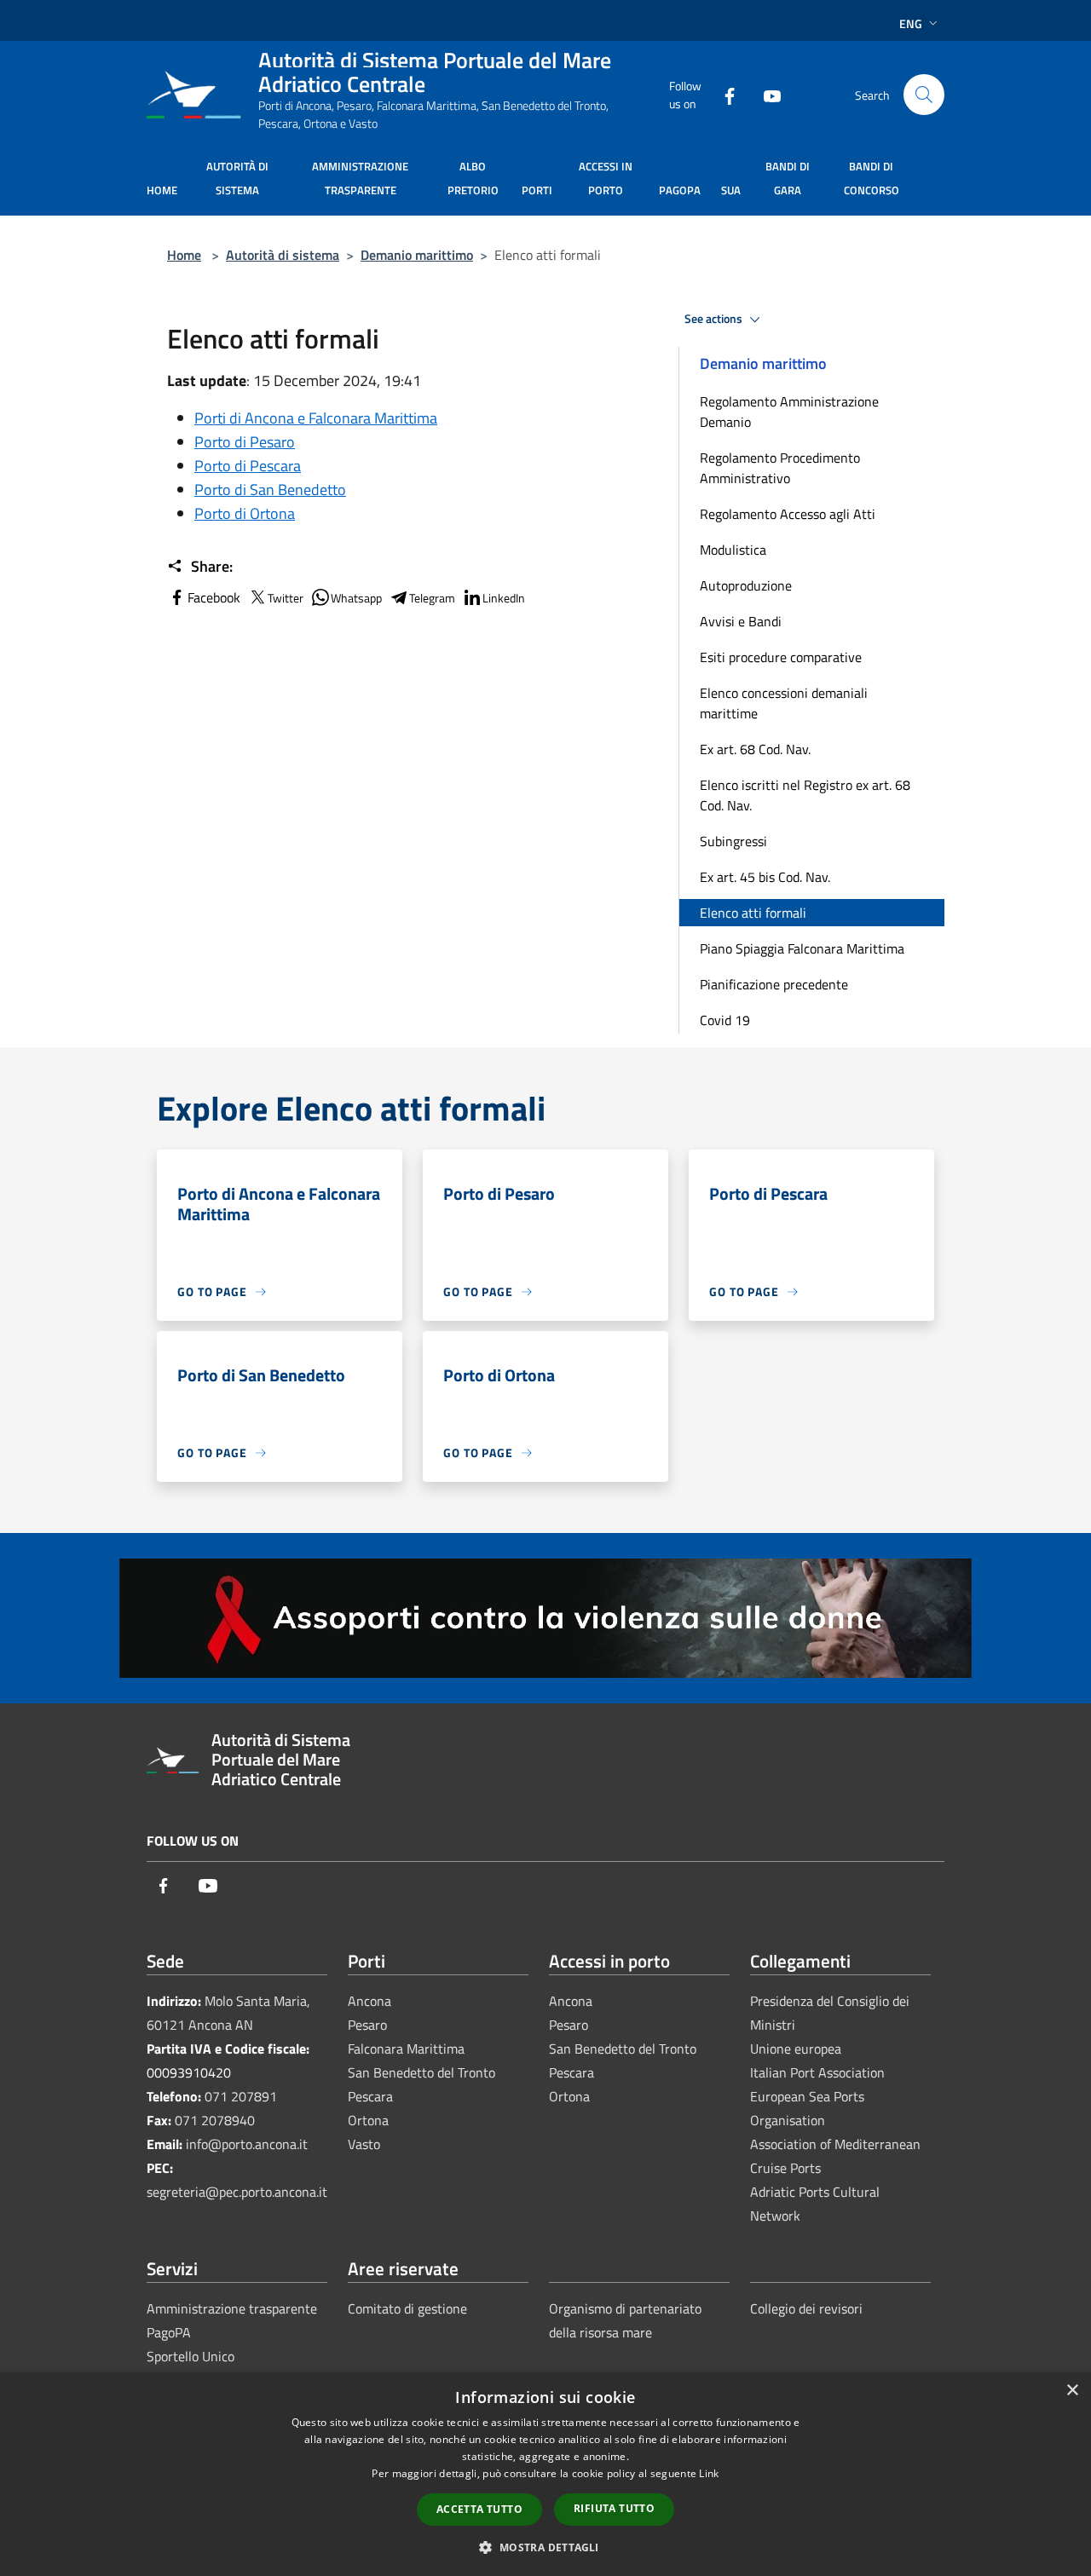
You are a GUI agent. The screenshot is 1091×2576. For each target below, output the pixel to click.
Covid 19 (725, 1020)
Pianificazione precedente (774, 984)
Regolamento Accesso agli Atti (788, 514)
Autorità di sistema (283, 255)
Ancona (369, 2001)
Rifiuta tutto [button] (614, 2508)
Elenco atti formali (753, 913)
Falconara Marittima (406, 2049)
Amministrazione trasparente (232, 2308)
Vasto (364, 2144)
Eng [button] (911, 23)
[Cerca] (924, 95)
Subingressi (733, 841)
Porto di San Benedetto (270, 490)
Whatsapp (356, 598)
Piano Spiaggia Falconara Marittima (802, 948)
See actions (715, 319)
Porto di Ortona (245, 513)
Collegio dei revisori (806, 2308)
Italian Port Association (817, 2072)
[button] (545, 2547)
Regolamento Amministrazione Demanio (789, 412)
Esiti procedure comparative (781, 657)
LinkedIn (504, 598)
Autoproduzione (746, 585)
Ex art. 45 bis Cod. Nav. (765, 877)
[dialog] (545, 2474)
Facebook (214, 597)
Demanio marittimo (417, 255)
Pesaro (367, 2025)
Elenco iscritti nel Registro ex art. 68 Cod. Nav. (805, 795)
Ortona (368, 2120)
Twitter (286, 598)
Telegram (432, 598)
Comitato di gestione (407, 2308)
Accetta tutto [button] (479, 2509)
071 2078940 (215, 2120)
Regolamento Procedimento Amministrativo (780, 468)
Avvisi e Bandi (741, 621)
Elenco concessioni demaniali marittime (784, 703)
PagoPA (169, 2332)
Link (709, 2473)
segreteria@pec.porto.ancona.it (237, 2192)
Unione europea (796, 2049)
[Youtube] (765, 94)
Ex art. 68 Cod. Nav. (755, 749)
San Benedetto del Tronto (421, 2072)
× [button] (1072, 2391)
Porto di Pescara (248, 466)
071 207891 (241, 2096)
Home (184, 255)
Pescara (370, 2096)
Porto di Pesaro (245, 442)
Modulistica (733, 550)
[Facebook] (723, 94)
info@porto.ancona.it (247, 2144)
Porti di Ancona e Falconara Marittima (316, 418)
